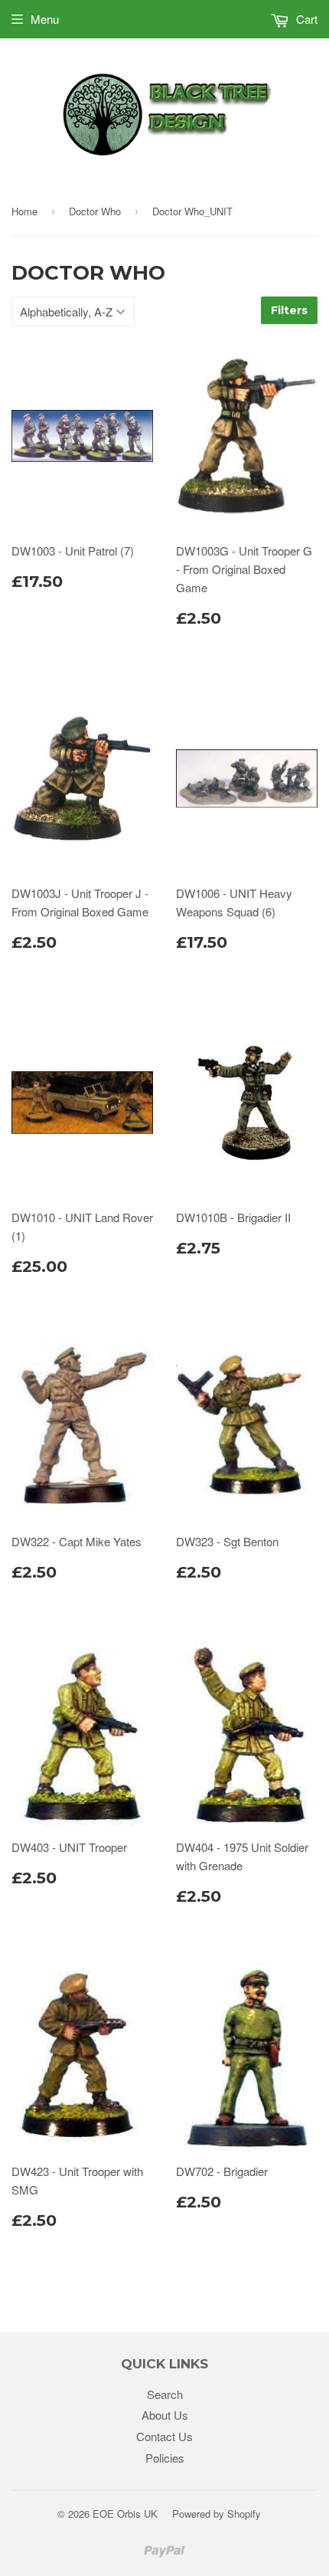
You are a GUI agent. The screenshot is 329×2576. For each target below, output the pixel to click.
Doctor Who (95, 211)
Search (165, 2394)
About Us (165, 2415)
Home (24, 211)
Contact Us (164, 2436)
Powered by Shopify (217, 2514)
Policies (165, 2458)
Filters (289, 310)
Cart (305, 19)
